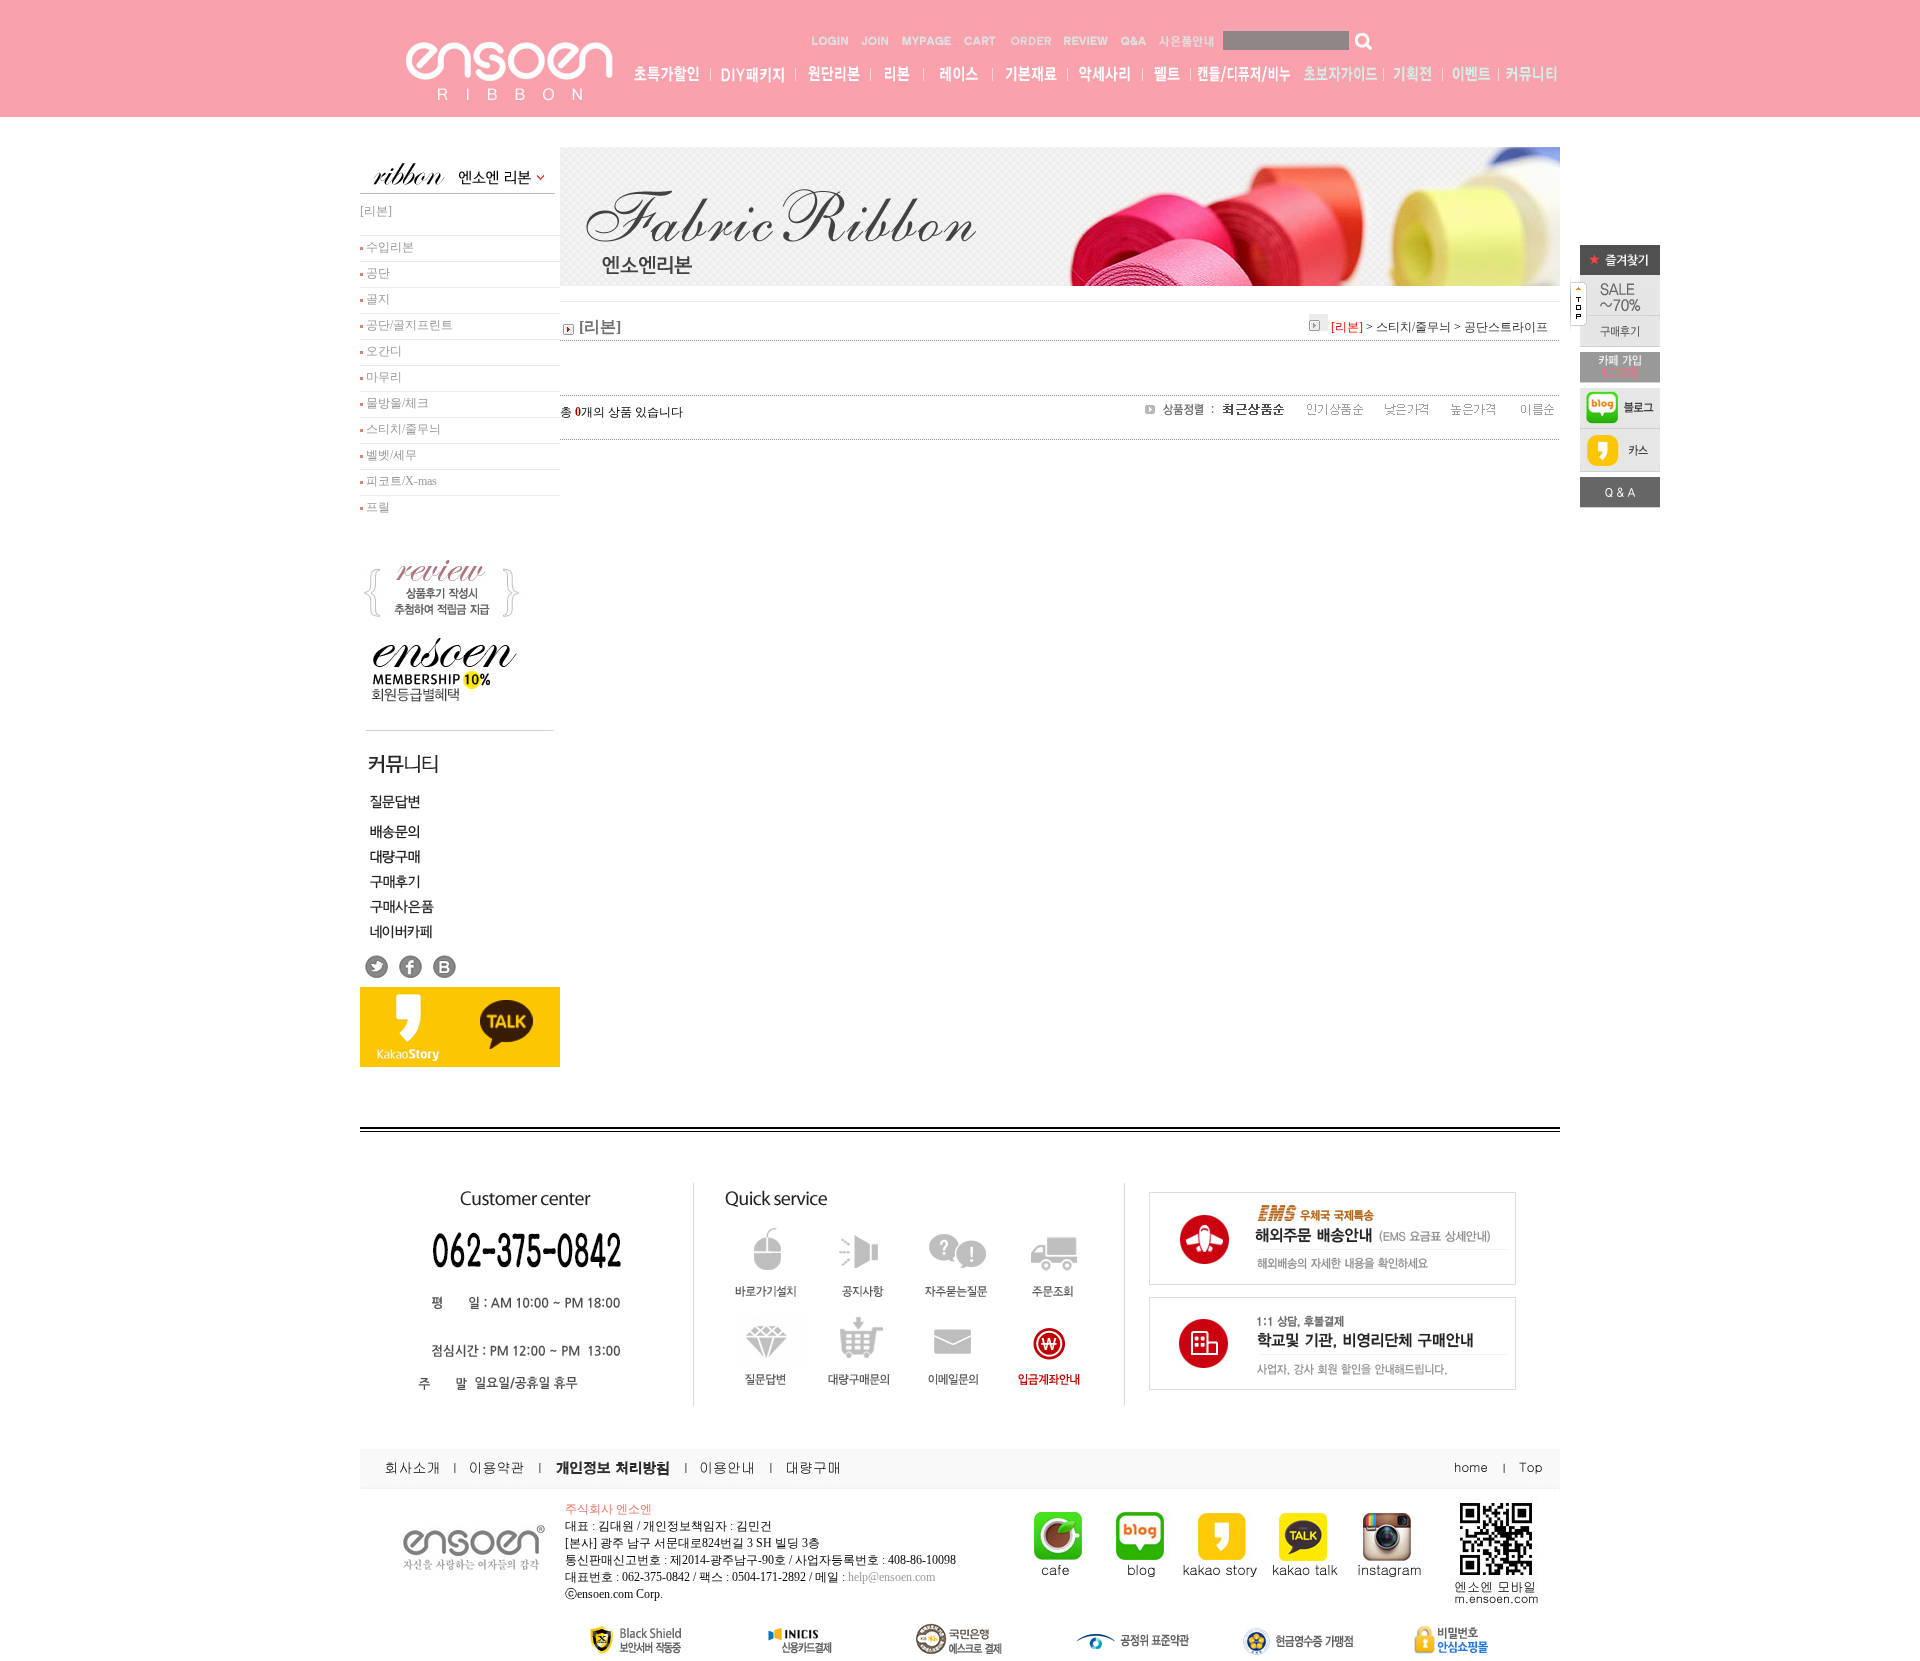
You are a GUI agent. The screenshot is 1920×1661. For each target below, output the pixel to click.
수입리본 (388, 247)
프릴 (376, 507)
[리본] (376, 211)
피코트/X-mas (400, 481)
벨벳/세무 (390, 455)
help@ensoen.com (891, 1577)
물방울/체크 (396, 403)
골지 (376, 299)
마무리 (382, 377)
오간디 (382, 351)
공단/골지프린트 (408, 325)
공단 (376, 273)
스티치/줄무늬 (402, 429)
